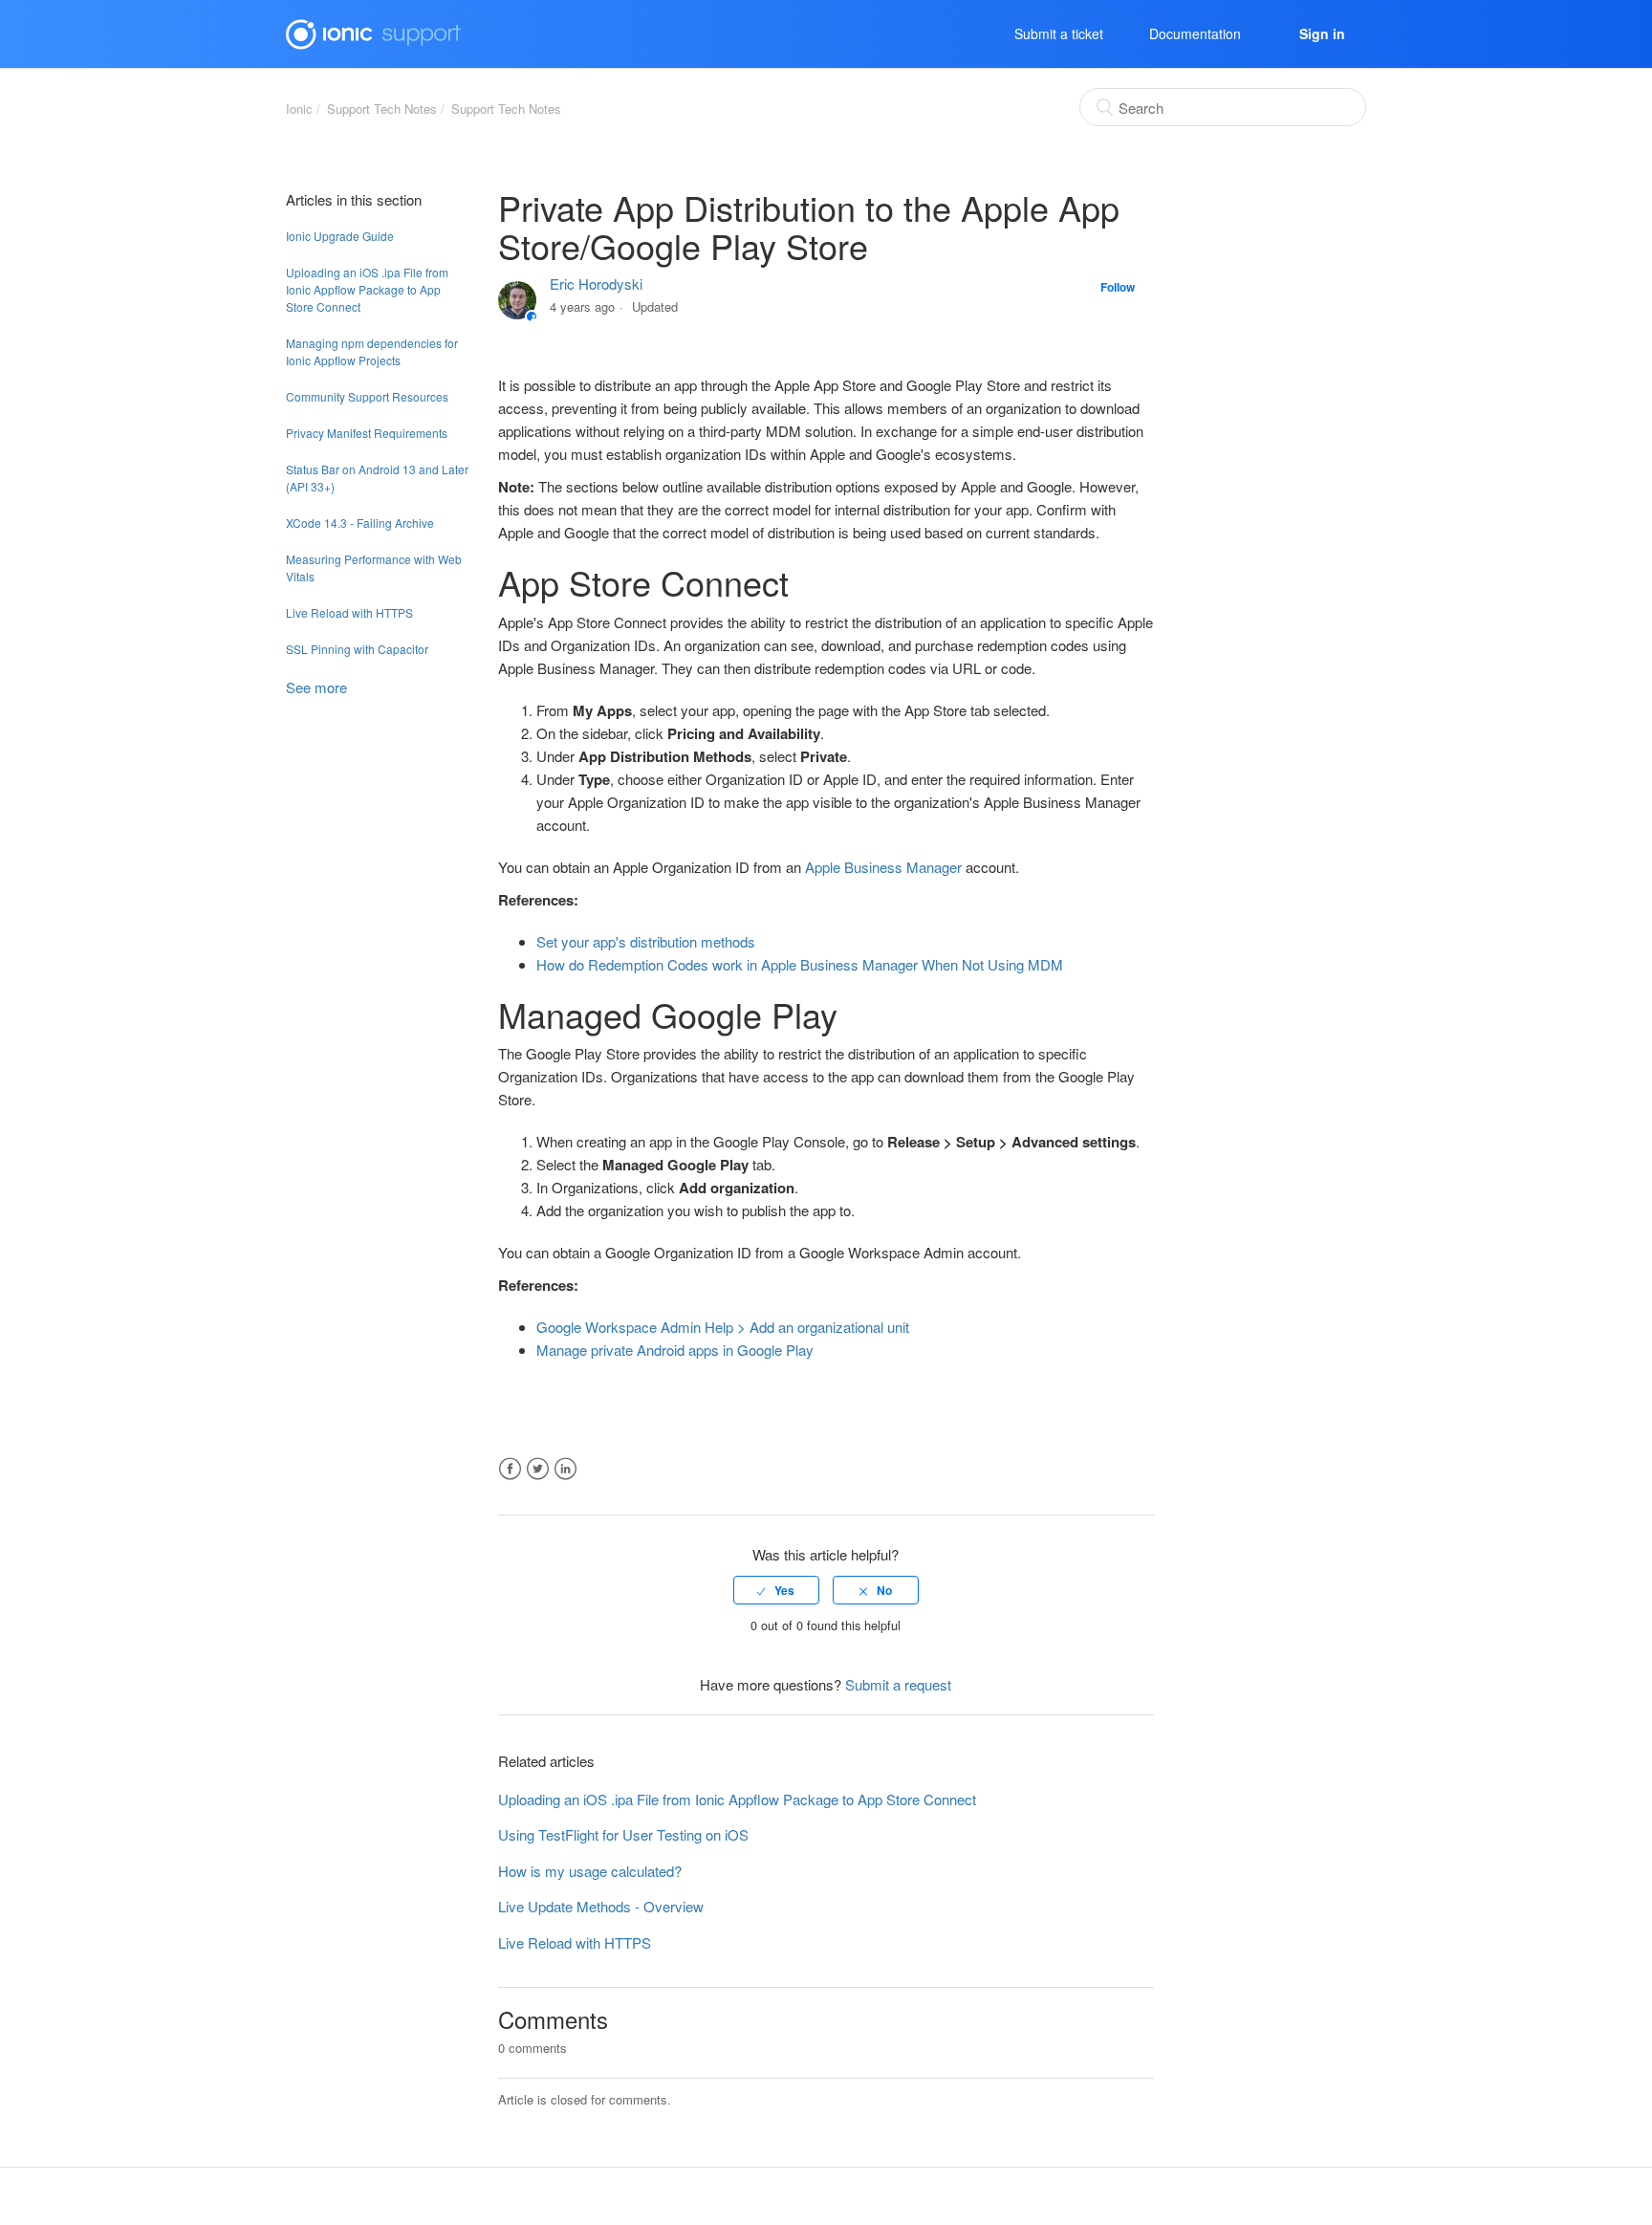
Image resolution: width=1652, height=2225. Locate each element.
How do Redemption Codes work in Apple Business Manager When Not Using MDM (800, 964)
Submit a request (898, 1684)
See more (316, 687)
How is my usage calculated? (590, 1871)
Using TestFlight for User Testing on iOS (623, 1834)
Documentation (1195, 33)
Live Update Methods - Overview (601, 1906)
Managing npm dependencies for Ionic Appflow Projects (372, 351)
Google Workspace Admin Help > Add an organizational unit (723, 1327)
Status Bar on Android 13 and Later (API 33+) (377, 478)
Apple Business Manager (883, 867)
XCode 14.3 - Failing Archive (360, 523)
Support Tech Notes (382, 109)
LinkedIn (565, 1469)
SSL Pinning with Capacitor (357, 649)
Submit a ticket (1059, 33)
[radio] (776, 1590)
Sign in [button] (1322, 33)
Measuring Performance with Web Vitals (374, 567)
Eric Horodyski (596, 284)
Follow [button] (1118, 287)
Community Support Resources (367, 396)
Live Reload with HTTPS (349, 612)
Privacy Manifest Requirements (367, 433)
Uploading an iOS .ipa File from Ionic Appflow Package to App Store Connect (367, 289)
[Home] (373, 31)
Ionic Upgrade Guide (340, 236)
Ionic (299, 109)
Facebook (510, 1469)
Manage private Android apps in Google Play (675, 1350)
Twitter (538, 1469)
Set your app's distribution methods (646, 941)
